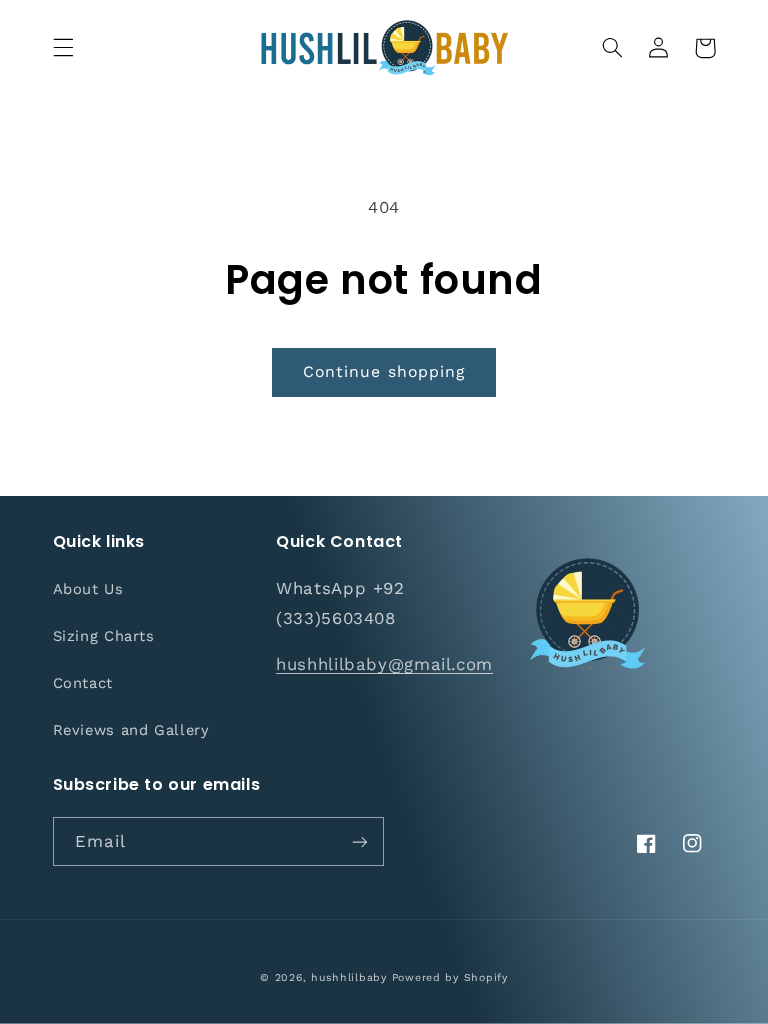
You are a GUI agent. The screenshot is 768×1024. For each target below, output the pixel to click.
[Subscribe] (360, 841)
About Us (88, 589)
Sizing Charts (104, 636)
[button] (63, 48)
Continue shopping (384, 371)
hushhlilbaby (349, 977)
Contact (83, 683)
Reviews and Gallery (131, 730)
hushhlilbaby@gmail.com (384, 664)
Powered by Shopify (450, 977)
